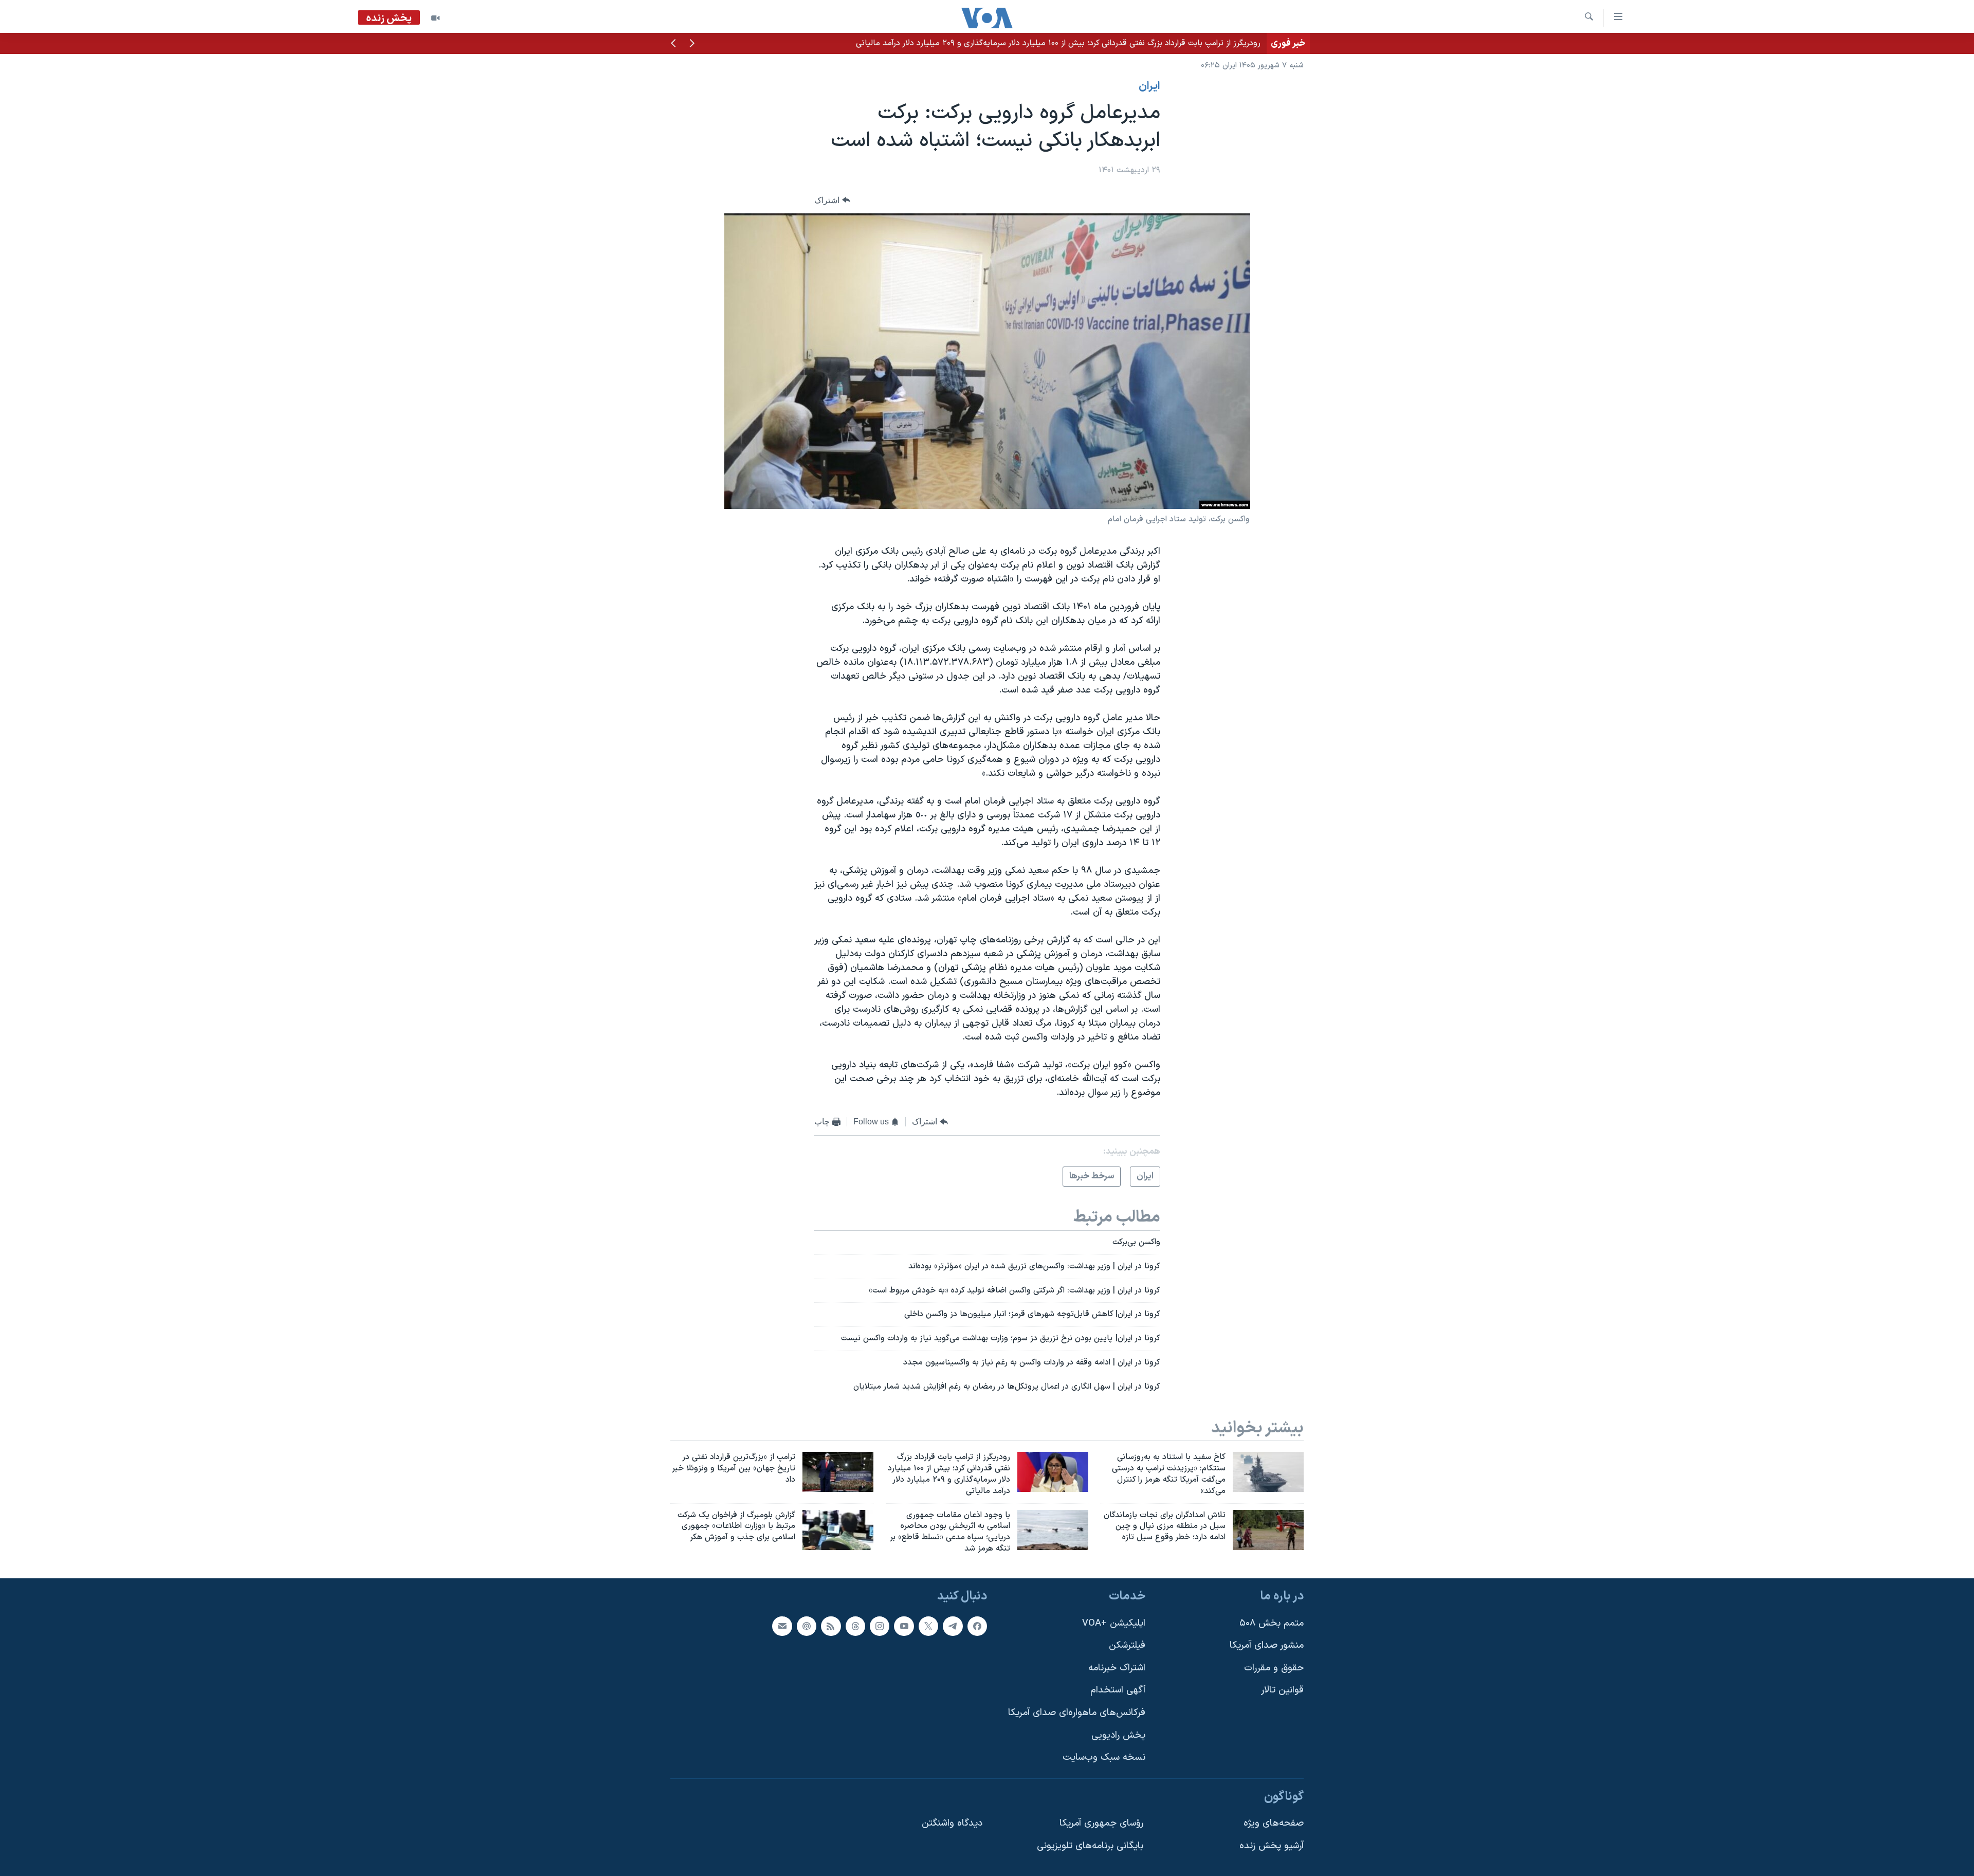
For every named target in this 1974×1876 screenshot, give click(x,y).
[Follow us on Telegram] (953, 1626)
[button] (692, 44)
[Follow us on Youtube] (904, 1626)
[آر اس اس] (831, 1626)
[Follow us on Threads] (855, 1626)
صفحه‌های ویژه (1274, 1823)
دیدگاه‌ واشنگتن (952, 1823)
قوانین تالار (1282, 1690)
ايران (1149, 86)
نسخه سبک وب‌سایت (1104, 1757)
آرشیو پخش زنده (1272, 1846)
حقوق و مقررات (1274, 1668)
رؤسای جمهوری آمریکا (1101, 1823)
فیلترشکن (1127, 1645)
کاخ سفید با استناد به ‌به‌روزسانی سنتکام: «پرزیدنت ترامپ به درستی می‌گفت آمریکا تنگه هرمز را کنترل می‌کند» (1079, 43)
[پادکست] (807, 1626)
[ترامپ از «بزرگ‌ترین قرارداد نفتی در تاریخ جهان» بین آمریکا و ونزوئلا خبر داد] (838, 1472)
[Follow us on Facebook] (977, 1626)
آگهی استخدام (1118, 1690)
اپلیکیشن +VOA (1114, 1623)
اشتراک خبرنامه (1117, 1668)
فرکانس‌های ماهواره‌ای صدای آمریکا (1077, 1713)
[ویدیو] (435, 18)
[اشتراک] (782, 1626)
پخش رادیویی (1118, 1735)
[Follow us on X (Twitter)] (928, 1626)
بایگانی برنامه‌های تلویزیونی (1090, 1846)
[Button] (832, 200)
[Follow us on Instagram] (880, 1626)
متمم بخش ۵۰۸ (1272, 1623)
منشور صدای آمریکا (1267, 1645)
